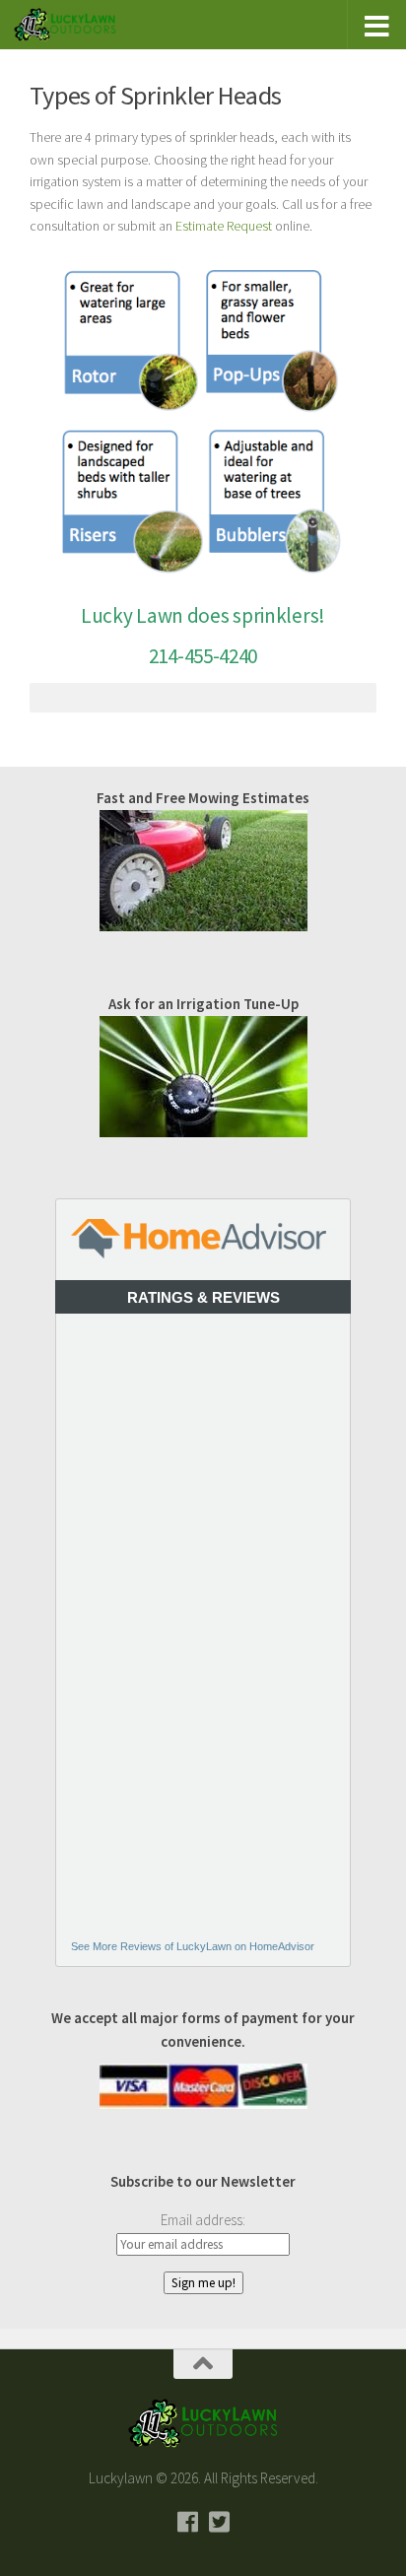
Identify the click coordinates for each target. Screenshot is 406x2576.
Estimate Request (224, 226)
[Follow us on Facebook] (187, 2522)
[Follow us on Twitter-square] (219, 2522)
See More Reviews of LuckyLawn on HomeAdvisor (193, 1946)
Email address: (203, 2220)
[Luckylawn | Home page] (82, 25)
